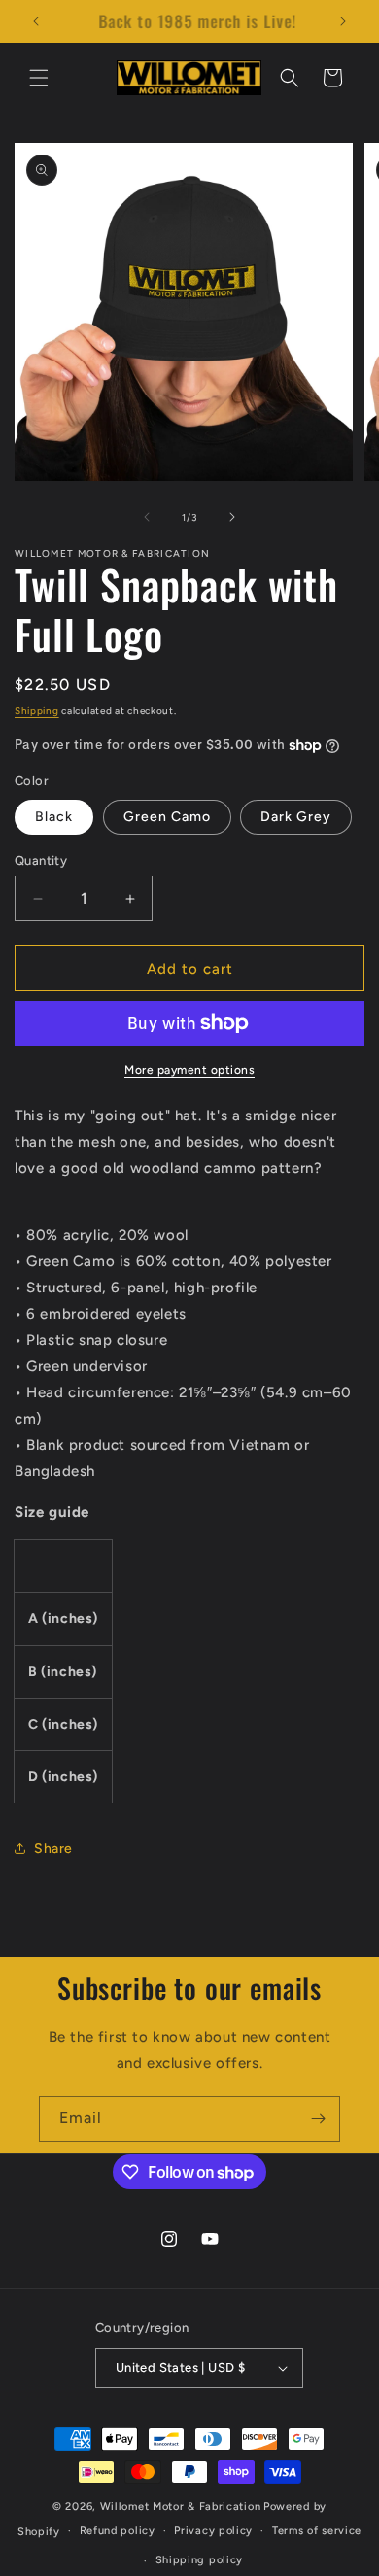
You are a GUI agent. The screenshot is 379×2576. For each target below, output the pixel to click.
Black (54, 817)
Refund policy (118, 2531)
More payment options (189, 1070)
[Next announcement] (343, 21)
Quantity (41, 860)
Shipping (37, 711)
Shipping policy (200, 2560)
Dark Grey (296, 817)
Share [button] (53, 1849)
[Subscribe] (318, 2119)
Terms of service (317, 2531)
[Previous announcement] (36, 21)
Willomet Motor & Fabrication (181, 2507)
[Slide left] (147, 517)
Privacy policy (213, 2531)
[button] (39, 78)
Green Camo (167, 817)
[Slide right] (232, 517)
